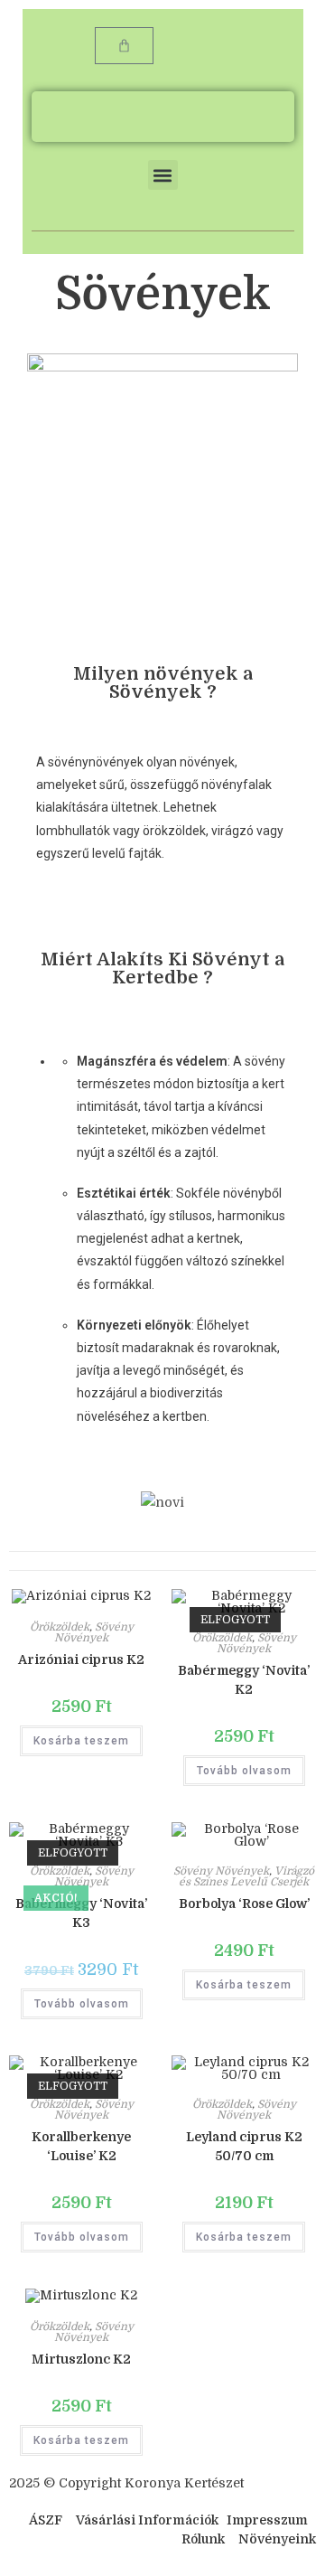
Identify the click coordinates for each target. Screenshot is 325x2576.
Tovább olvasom (244, 1771)
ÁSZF (46, 2520)
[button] (163, 175)
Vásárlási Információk (149, 2520)
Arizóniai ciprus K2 (81, 1659)
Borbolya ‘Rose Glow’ (244, 1904)
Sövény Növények (94, 1632)
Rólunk (203, 2539)
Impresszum (267, 2520)
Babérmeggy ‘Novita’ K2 (244, 1680)
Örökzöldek (60, 1627)
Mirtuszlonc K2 (81, 2359)
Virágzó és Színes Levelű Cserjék (246, 1876)
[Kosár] (124, 46)
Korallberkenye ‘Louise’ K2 (81, 2146)
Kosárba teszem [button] (81, 1741)
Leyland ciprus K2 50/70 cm (244, 2146)
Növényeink (277, 2539)
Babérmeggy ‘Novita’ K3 (81, 1913)
